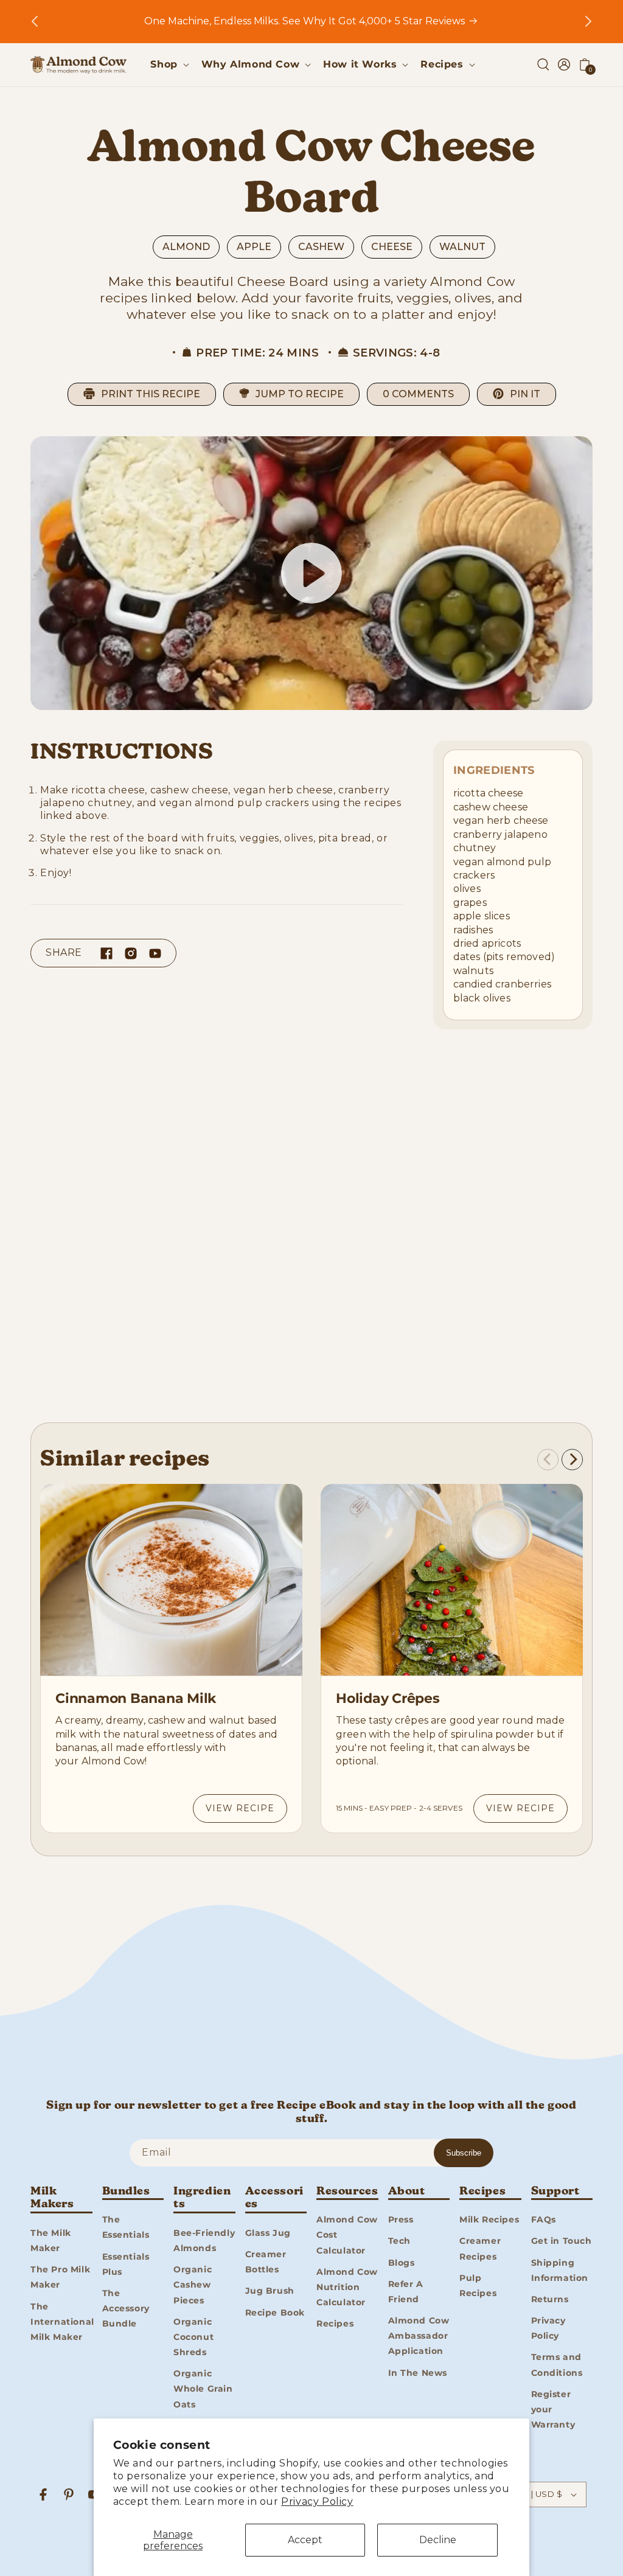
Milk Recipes (489, 2219)
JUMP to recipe (300, 394)
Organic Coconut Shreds (193, 2337)
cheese (392, 247)
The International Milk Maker (62, 2322)
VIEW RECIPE (240, 1808)
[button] (168, 65)
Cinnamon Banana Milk (136, 1698)
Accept (305, 2540)
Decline (438, 2540)
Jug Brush (270, 2291)
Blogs (402, 2263)
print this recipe (151, 394)
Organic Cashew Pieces (193, 2285)
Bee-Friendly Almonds (204, 2240)
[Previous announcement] (35, 21)
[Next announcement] (588, 21)
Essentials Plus (126, 2264)
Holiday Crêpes (388, 1698)
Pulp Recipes (478, 2285)
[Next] (572, 1459)
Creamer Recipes (480, 2248)
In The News (418, 2373)
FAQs (544, 2219)
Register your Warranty (553, 2409)
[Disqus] (311, 1230)
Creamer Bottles (266, 2262)
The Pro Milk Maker (60, 2277)
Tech (399, 2241)
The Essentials (126, 2227)
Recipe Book (275, 2313)
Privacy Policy (317, 2501)
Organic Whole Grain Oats (203, 2389)
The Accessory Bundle (126, 2308)
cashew (321, 247)
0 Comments (418, 394)
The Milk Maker (51, 2240)
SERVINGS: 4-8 (397, 353)
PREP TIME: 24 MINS (257, 353)
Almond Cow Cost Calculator (347, 2235)
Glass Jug (268, 2233)
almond (186, 247)
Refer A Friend (406, 2292)
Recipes (335, 2324)
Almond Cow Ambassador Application (419, 2336)
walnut (462, 247)
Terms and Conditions (557, 2365)
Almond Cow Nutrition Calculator (347, 2287)
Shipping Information (560, 2270)
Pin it (525, 394)
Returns (550, 2299)
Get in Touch (562, 2241)
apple (254, 247)
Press (401, 2219)
